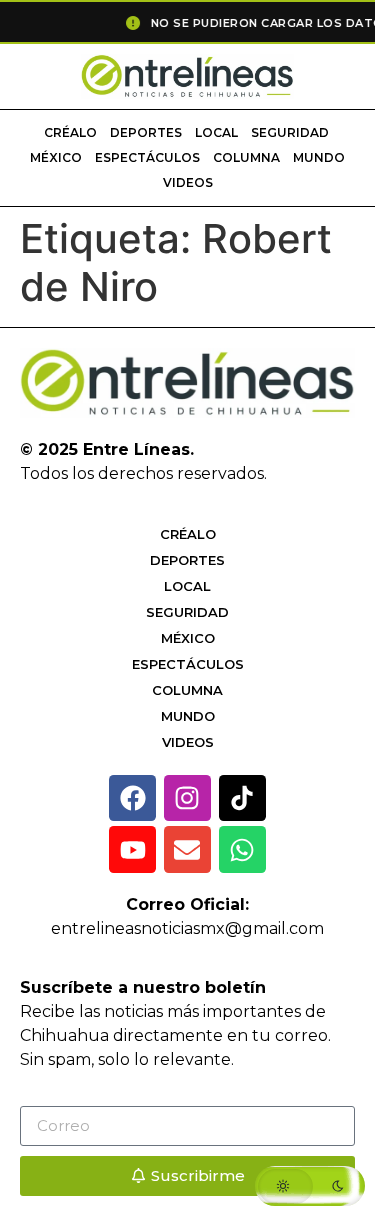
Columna (246, 157)
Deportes (146, 132)
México (56, 157)
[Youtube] (132, 849)
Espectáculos (147, 157)
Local (216, 132)
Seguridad (290, 132)
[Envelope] (187, 849)
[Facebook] (132, 798)
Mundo (319, 157)
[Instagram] (187, 798)
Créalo (70, 132)
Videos (188, 182)
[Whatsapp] (242, 849)
